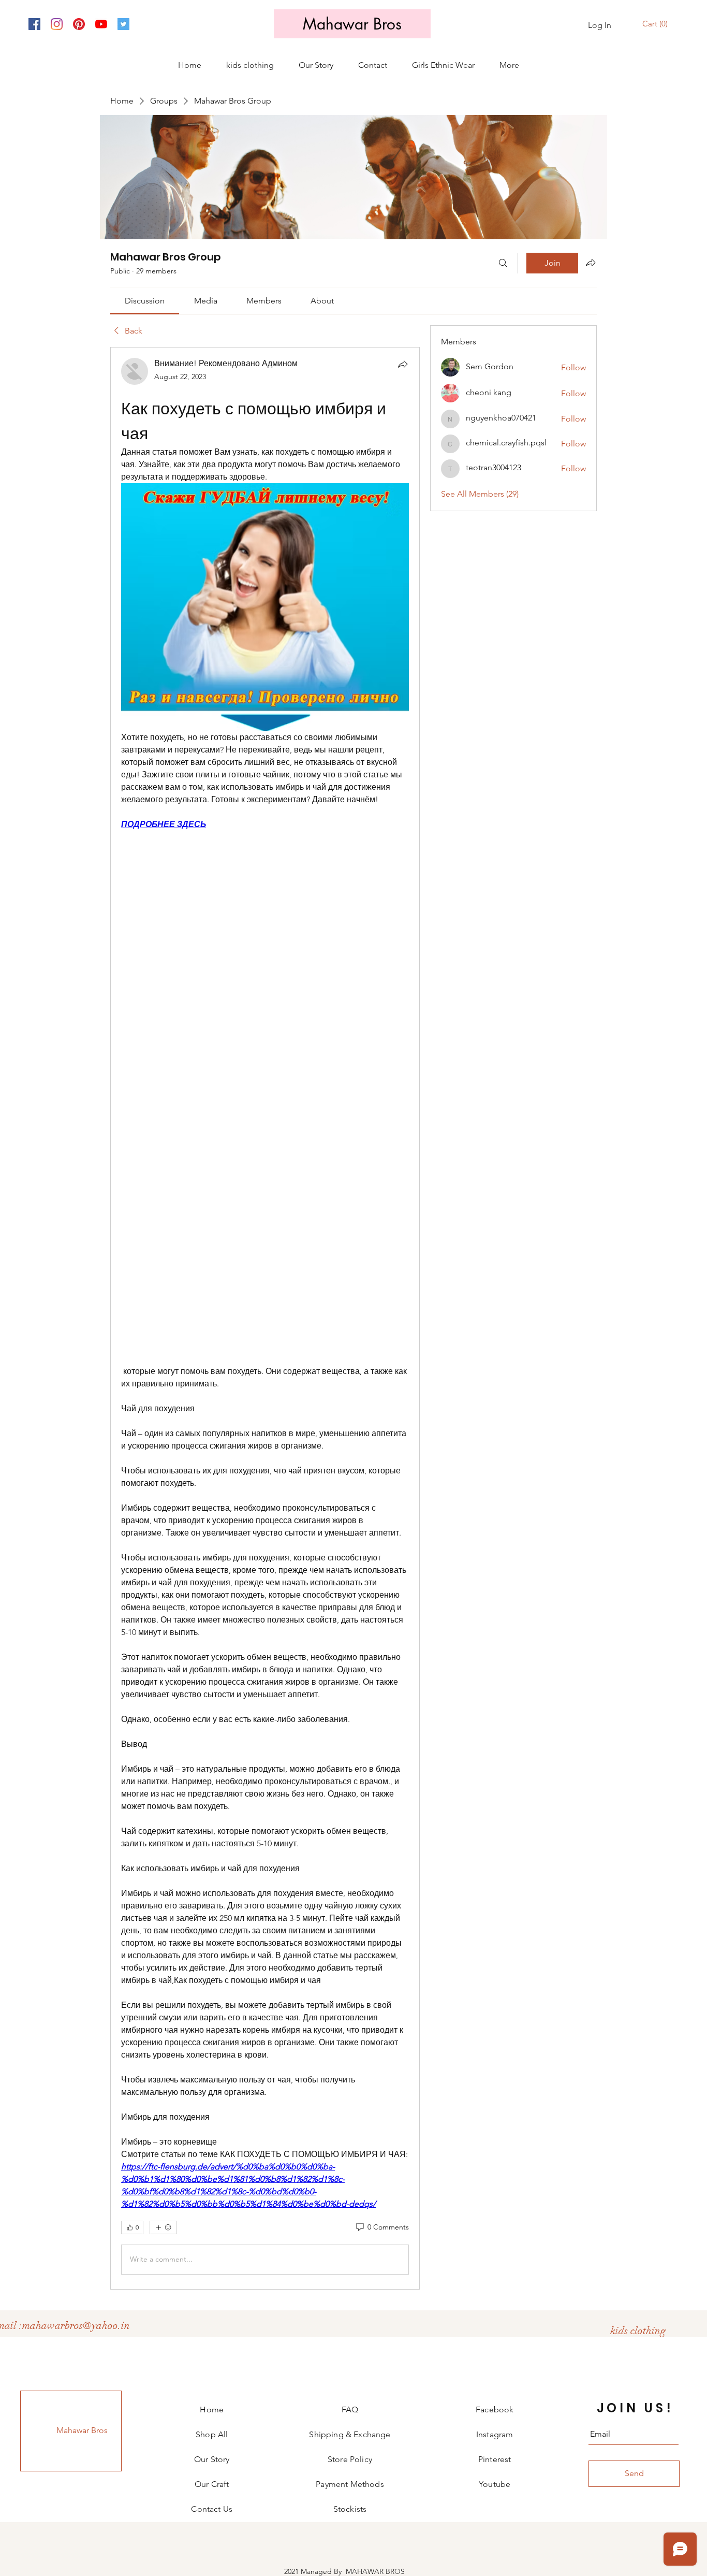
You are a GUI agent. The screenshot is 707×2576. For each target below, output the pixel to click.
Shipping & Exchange (350, 2434)
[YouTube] (101, 24)
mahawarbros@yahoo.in (76, 2326)
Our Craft (212, 2484)
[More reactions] (163, 2227)
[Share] (403, 364)
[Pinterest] (79, 24)
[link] (145, 301)
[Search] (503, 263)
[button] (656, 24)
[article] (265, 1318)
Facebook (495, 2409)
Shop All (212, 2434)
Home (212, 2409)
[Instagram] (57, 24)
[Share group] (591, 263)
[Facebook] (34, 24)
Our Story (212, 2459)
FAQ (350, 2409)
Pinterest (495, 2459)
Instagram (495, 2434)
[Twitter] (123, 24)
